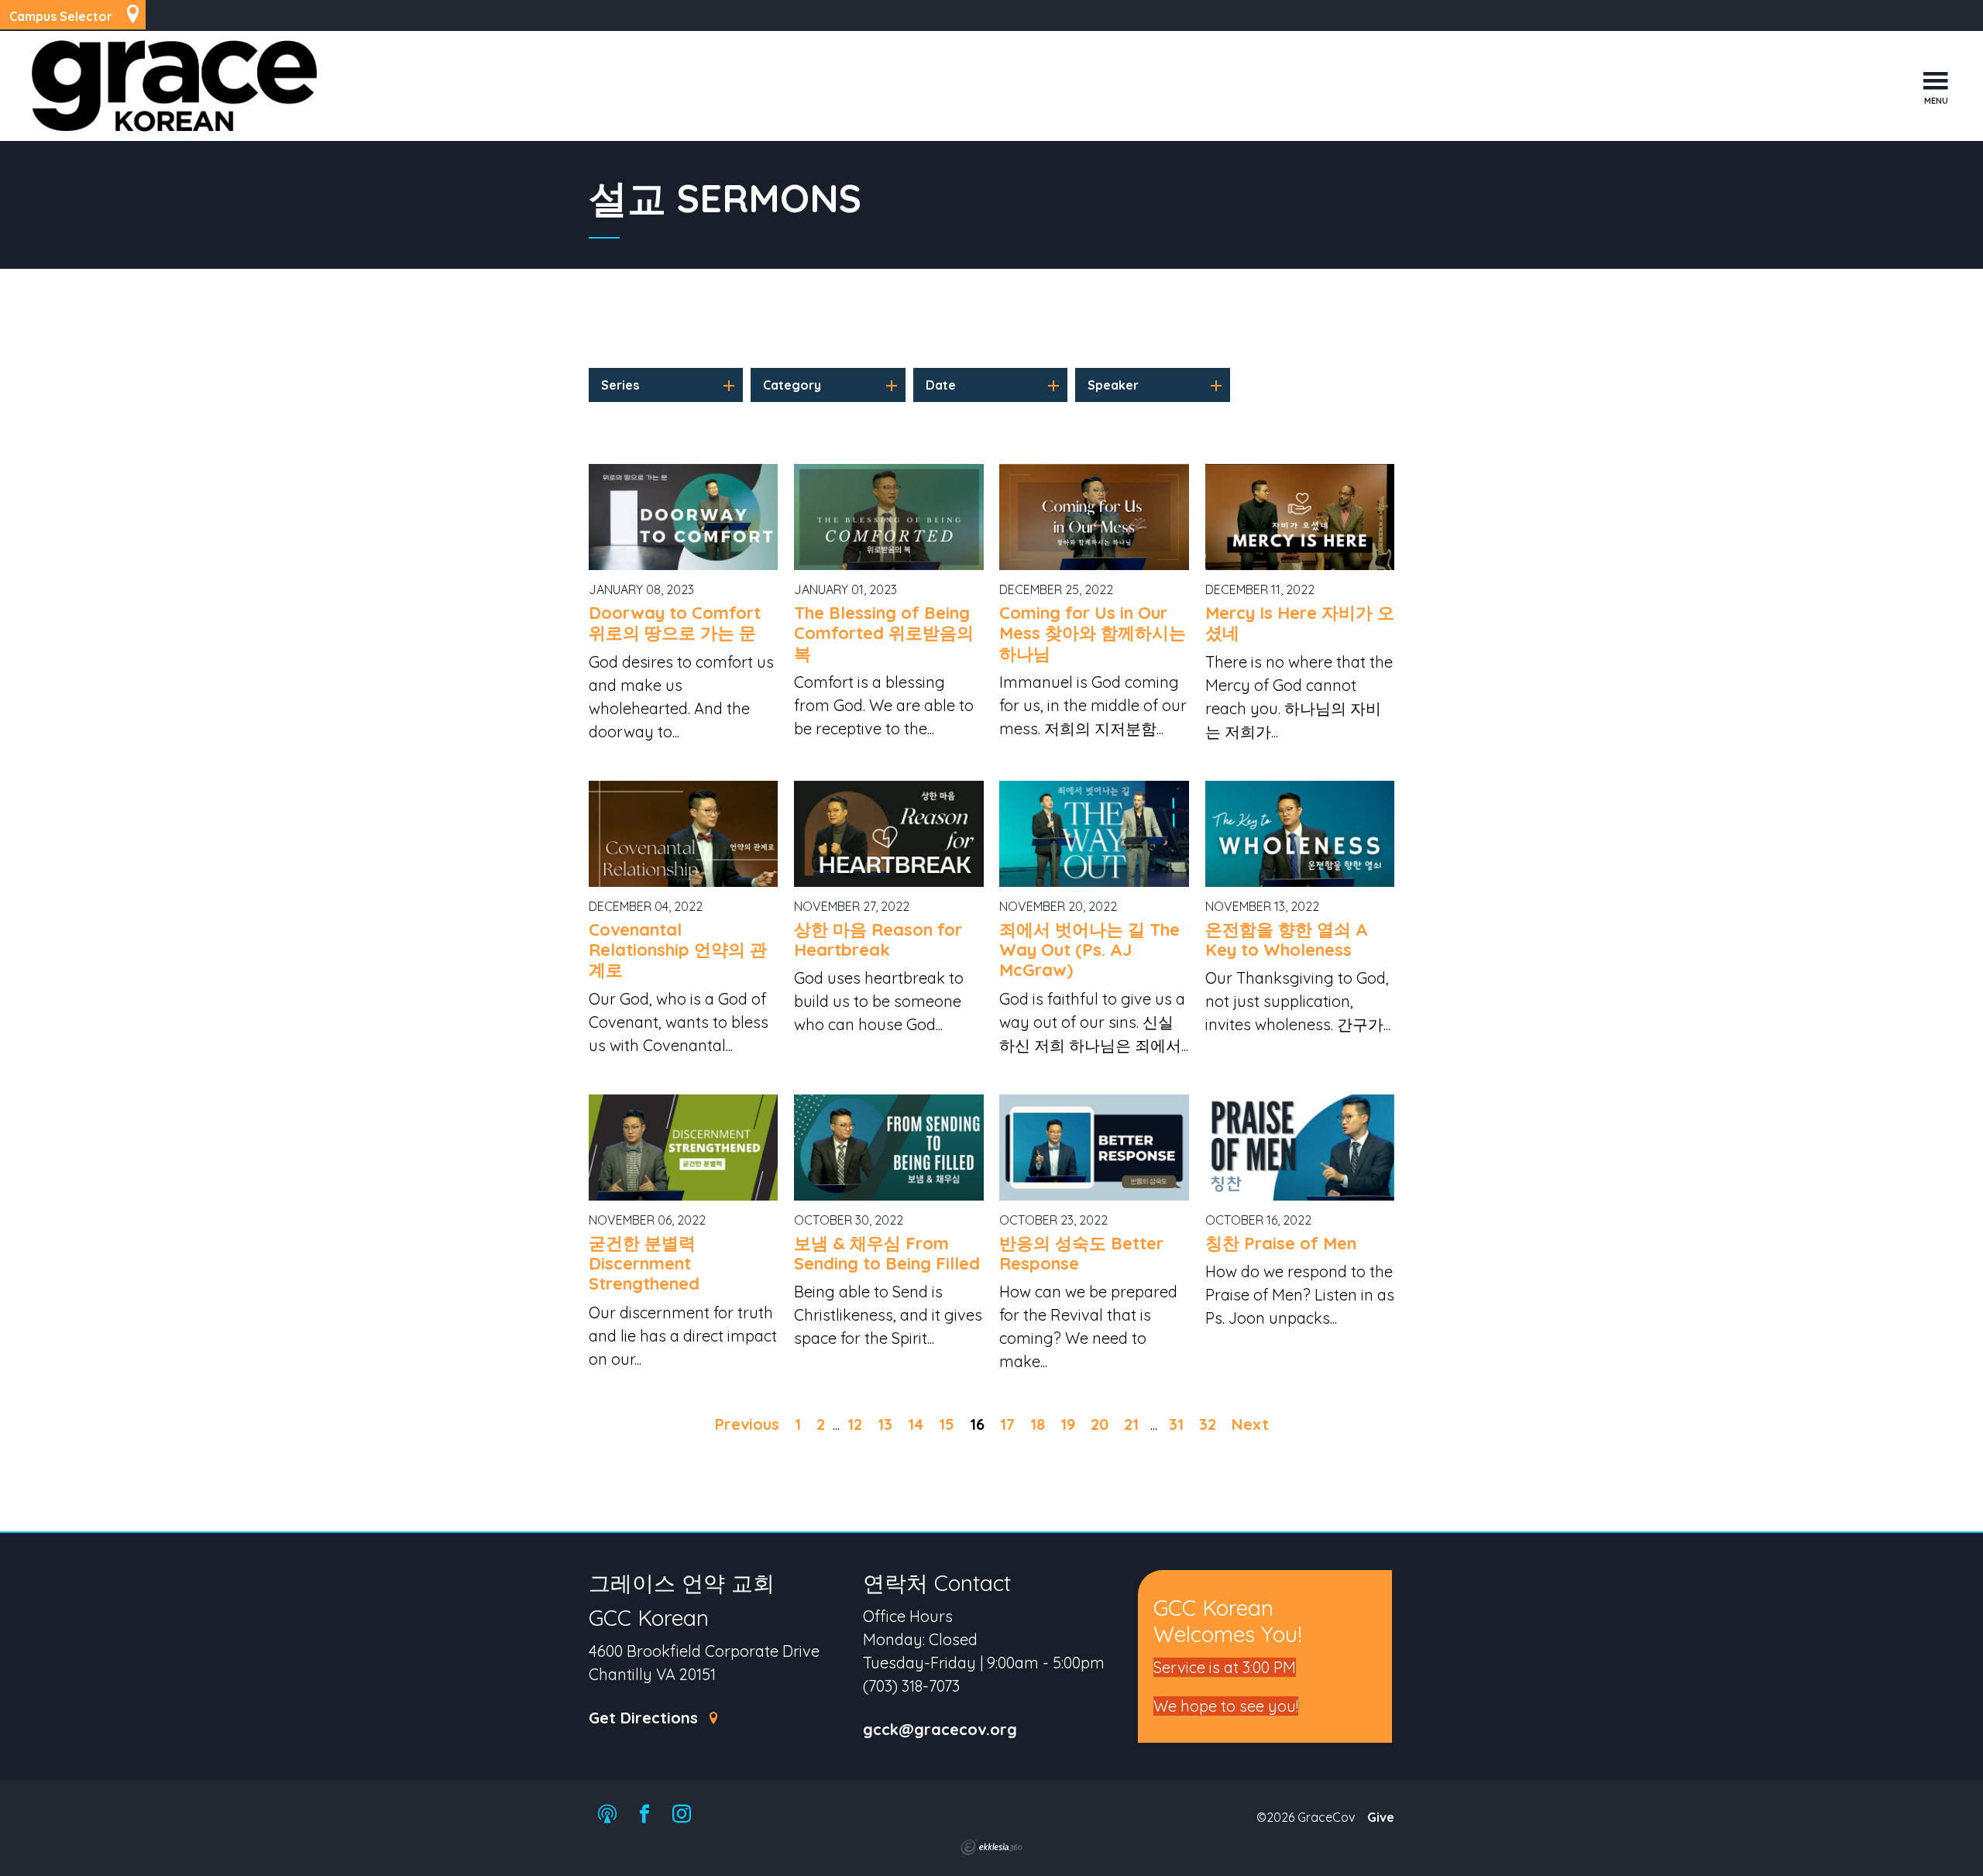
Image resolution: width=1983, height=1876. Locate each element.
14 (916, 1424)
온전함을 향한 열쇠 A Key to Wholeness (1287, 940)
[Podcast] (607, 1815)
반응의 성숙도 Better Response (1081, 1253)
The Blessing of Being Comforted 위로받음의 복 (884, 633)
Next (1250, 1424)
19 (1068, 1424)
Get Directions (646, 1718)
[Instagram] (682, 1815)
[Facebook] (644, 1815)
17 (1007, 1424)
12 (855, 1424)
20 (1100, 1424)
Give (1381, 1817)
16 (977, 1424)
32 (1208, 1424)
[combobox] (666, 385)
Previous (747, 1424)
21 (1131, 1424)
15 (947, 1424)
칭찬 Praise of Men (1281, 1243)
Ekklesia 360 (991, 1847)
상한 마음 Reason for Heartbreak (878, 940)
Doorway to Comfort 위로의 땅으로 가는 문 (675, 623)
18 (1038, 1424)
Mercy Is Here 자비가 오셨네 (1300, 623)
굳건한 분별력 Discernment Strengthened (644, 1264)
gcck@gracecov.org (940, 1730)
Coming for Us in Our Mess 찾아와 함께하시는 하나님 (1093, 633)
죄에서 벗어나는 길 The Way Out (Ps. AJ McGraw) (1089, 950)
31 (1176, 1424)
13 (885, 1424)
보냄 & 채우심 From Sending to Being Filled (887, 1253)
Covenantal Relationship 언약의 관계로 (678, 950)
